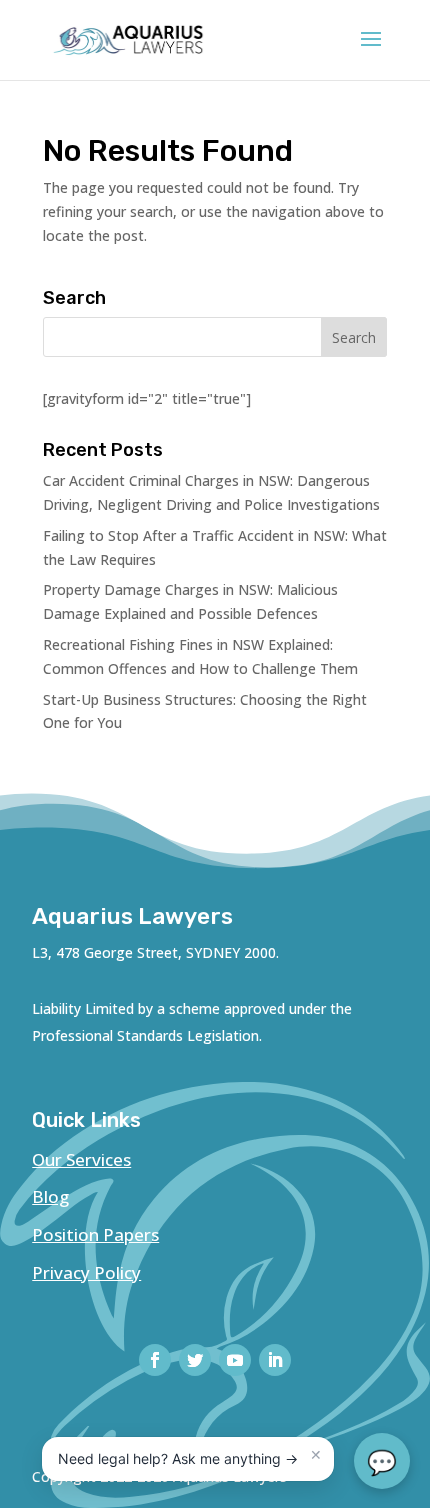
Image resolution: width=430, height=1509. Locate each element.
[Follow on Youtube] (235, 1360)
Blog (50, 1196)
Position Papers (95, 1234)
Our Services (81, 1159)
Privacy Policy (86, 1272)
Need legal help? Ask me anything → (178, 1458)
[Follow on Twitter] (195, 1360)
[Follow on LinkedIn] (275, 1360)
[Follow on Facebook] (155, 1360)
